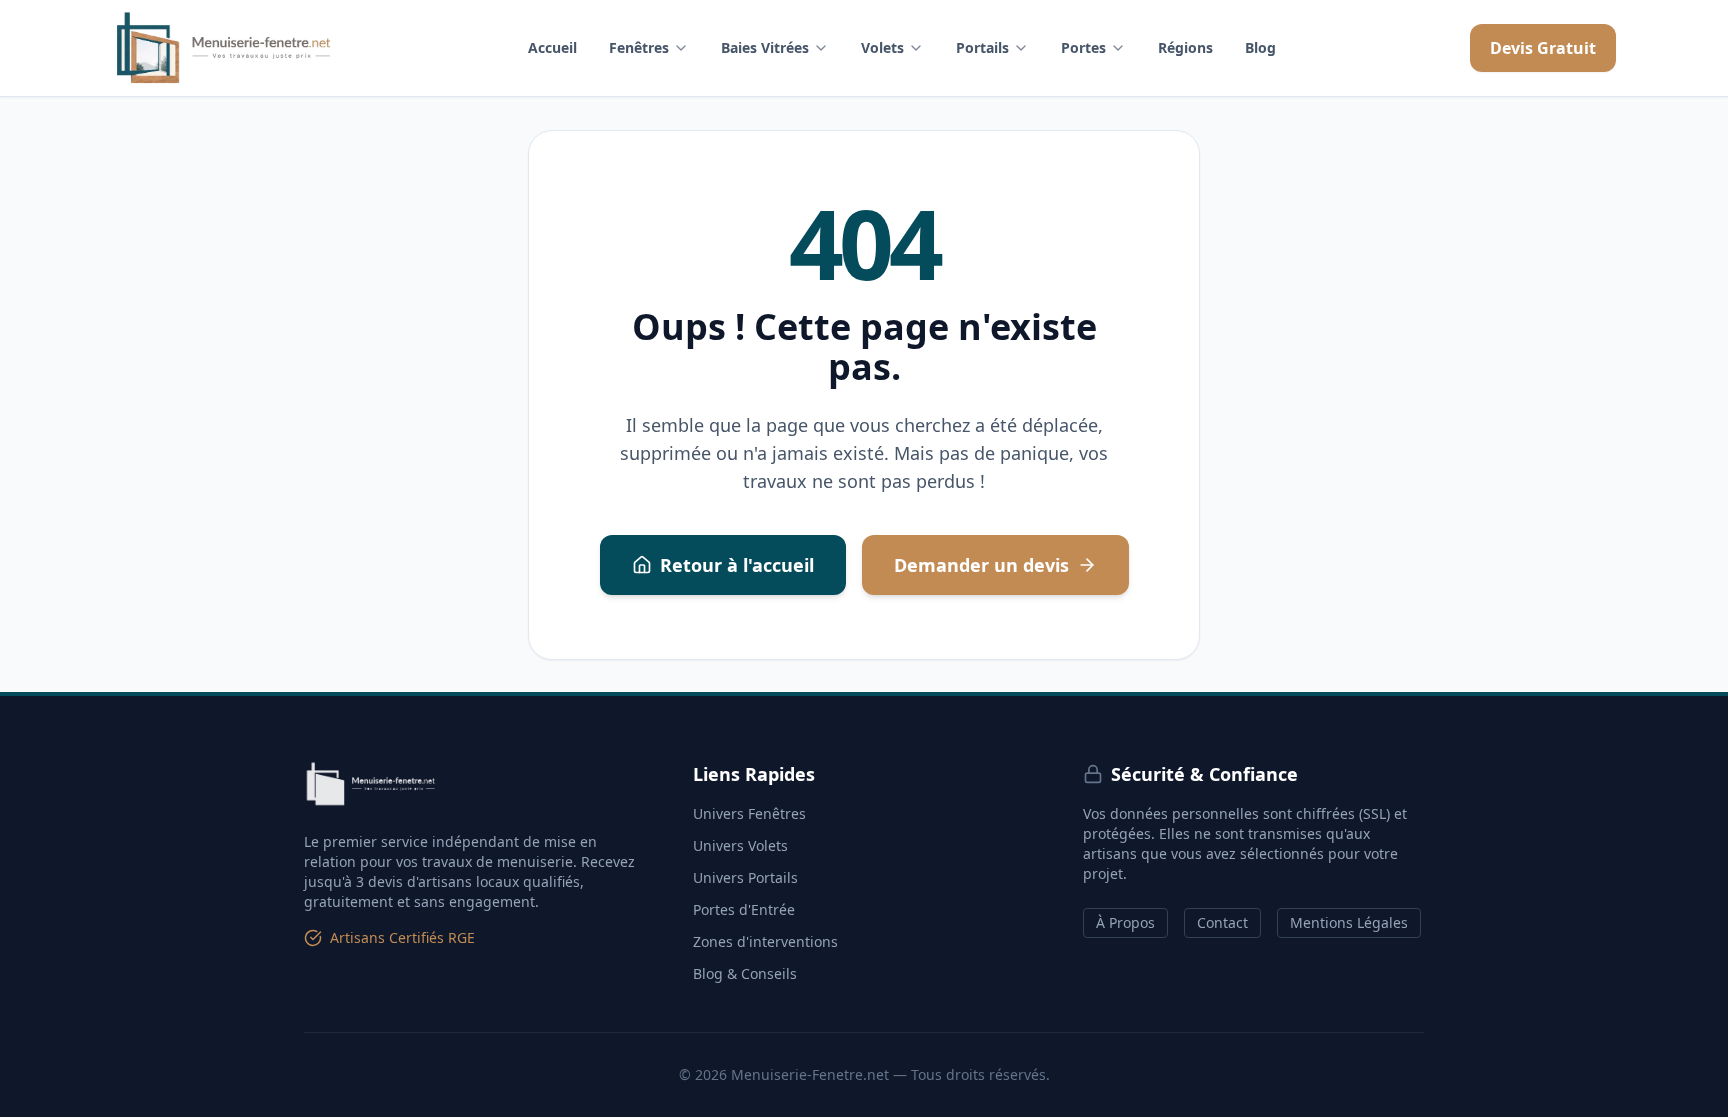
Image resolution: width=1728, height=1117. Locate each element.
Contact (1222, 922)
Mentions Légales (1349, 922)
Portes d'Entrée (744, 909)
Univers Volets (740, 845)
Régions (1185, 47)
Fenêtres (639, 47)
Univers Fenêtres (749, 813)
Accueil (552, 47)
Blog (1260, 47)
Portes (1083, 47)
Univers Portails (745, 877)
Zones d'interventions (765, 941)
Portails (982, 47)
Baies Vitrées (765, 47)
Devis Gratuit (1543, 48)
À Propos (1125, 922)
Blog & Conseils (745, 973)
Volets (882, 47)
